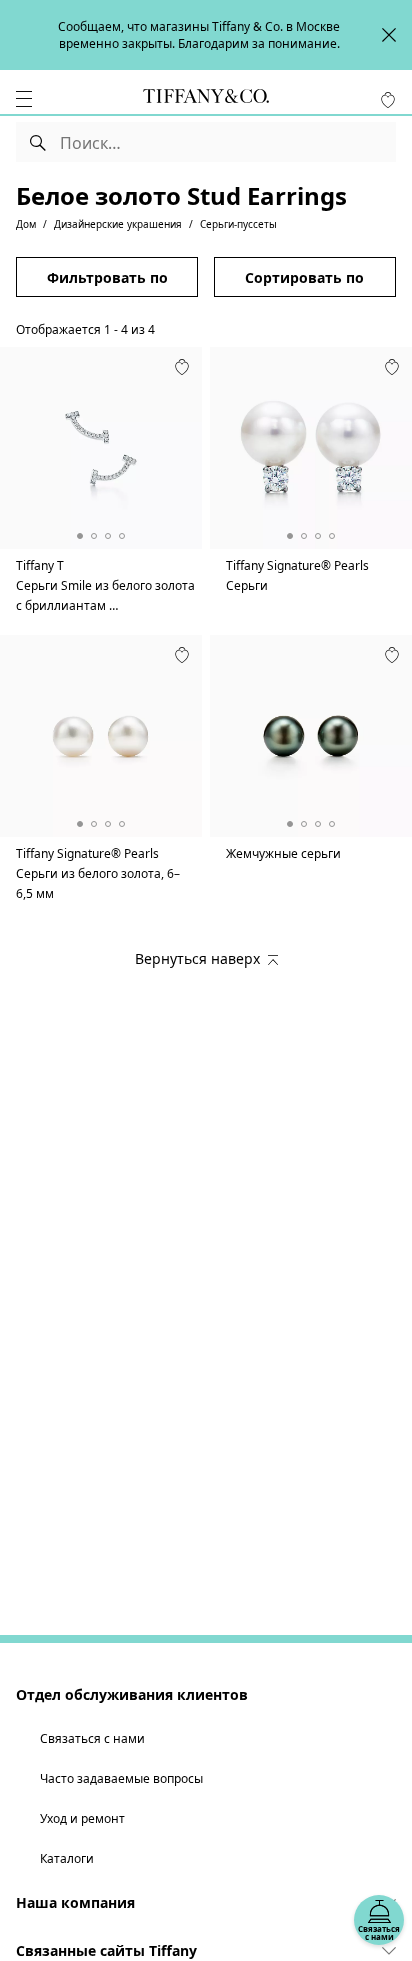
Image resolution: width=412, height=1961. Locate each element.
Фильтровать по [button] (107, 277)
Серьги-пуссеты (238, 224)
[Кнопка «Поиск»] (38, 142)
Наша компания (75, 1902)
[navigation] (24, 99)
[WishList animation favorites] (388, 100)
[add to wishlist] (182, 367)
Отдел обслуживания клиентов (132, 1694)
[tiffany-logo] (206, 99)
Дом (26, 224)
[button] (24, 99)
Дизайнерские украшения (118, 224)
